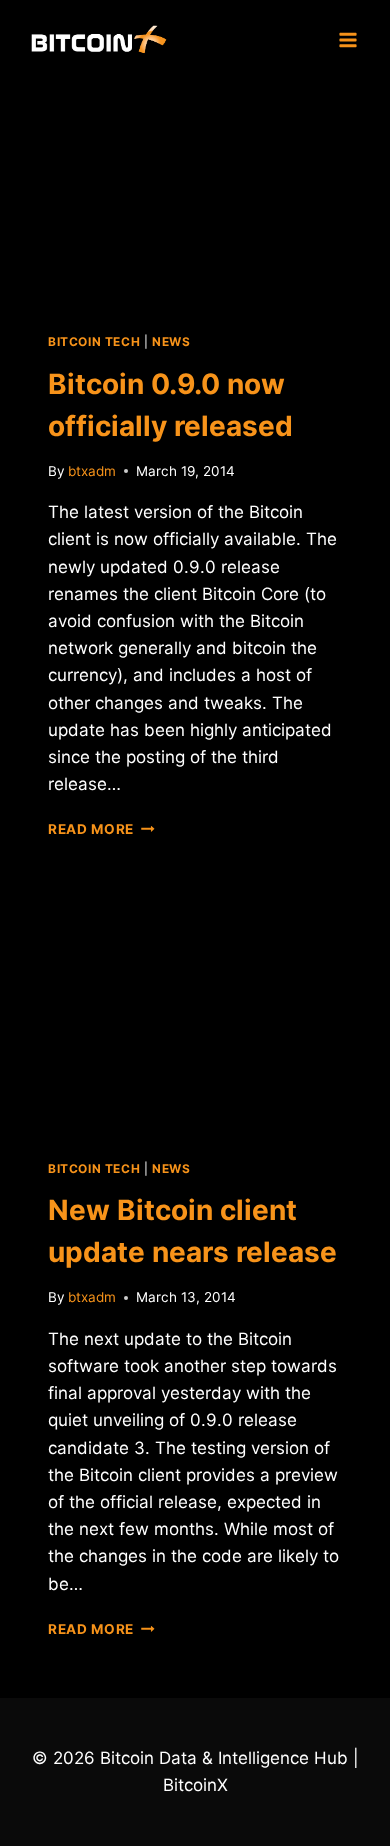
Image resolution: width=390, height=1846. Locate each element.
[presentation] (195, 194)
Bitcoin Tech (94, 341)
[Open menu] (347, 39)
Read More (101, 829)
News (171, 341)
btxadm (92, 471)
